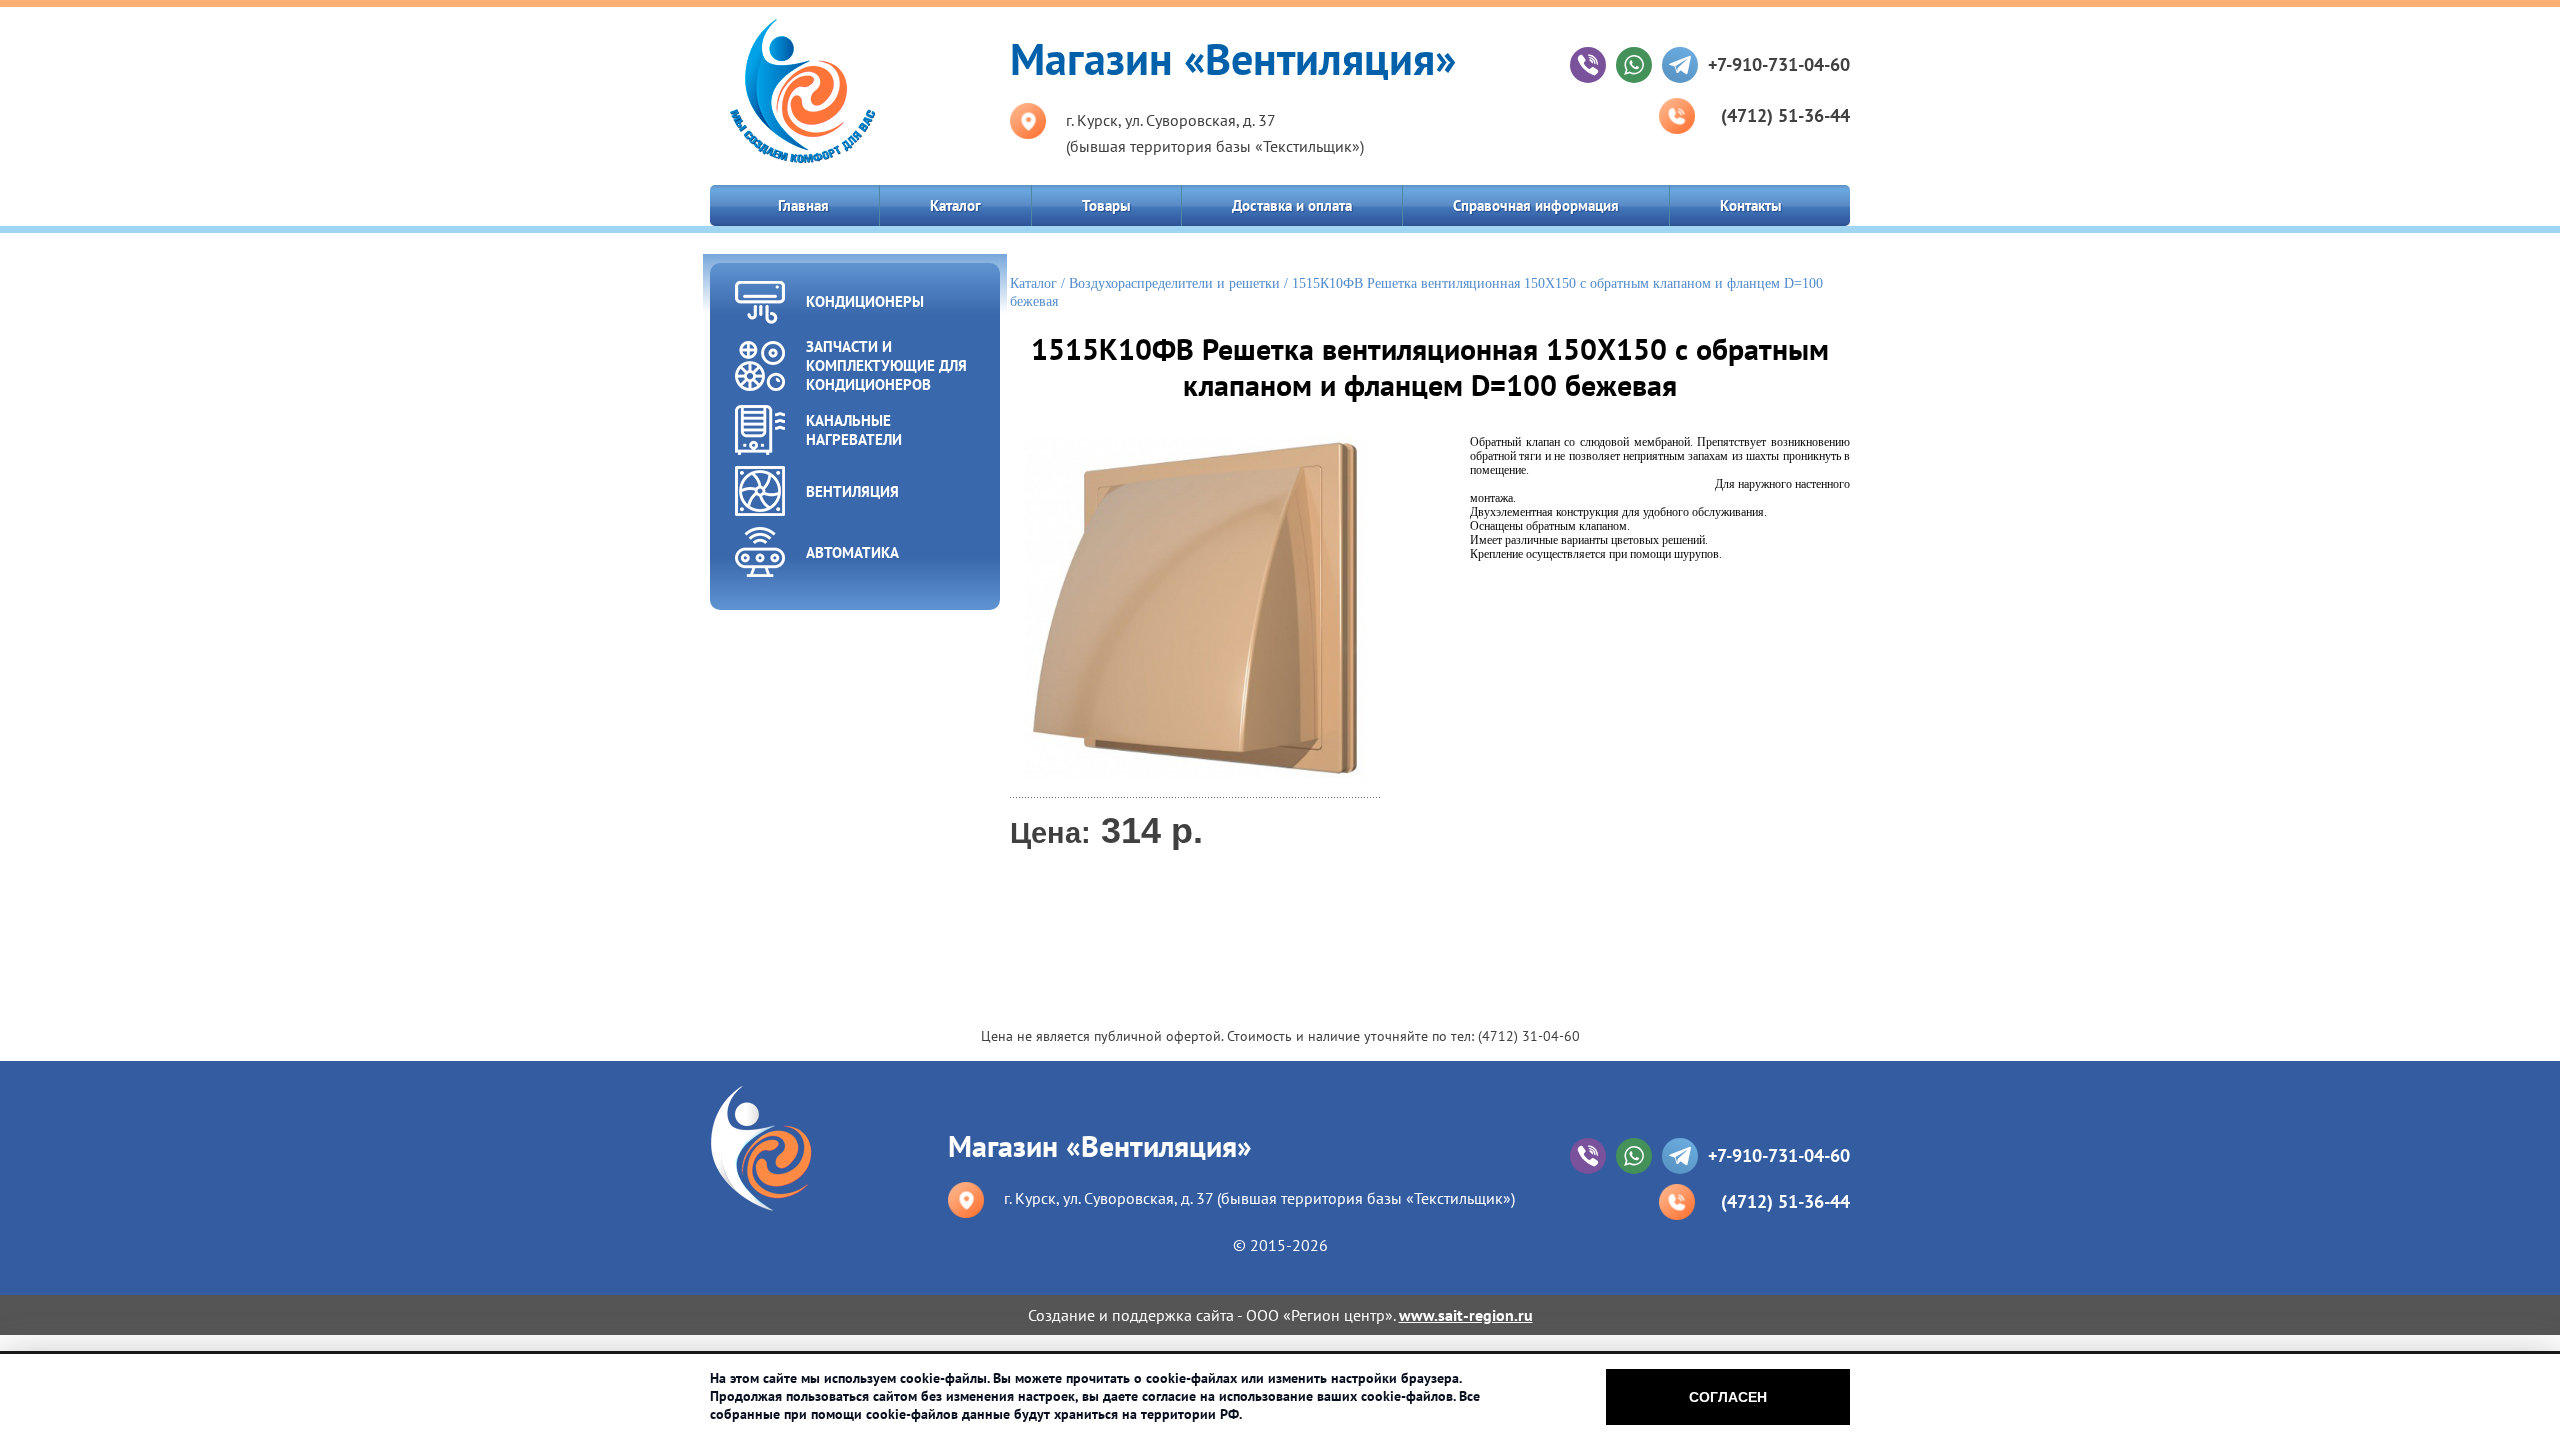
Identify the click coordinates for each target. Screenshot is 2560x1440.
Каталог (955, 205)
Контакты (1751, 205)
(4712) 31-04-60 (1529, 1036)
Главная (803, 205)
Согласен (1728, 1397)
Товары (1106, 205)
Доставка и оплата (1292, 205)
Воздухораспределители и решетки (1174, 283)
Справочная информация (1536, 205)
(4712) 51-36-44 (1785, 115)
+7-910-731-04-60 (1779, 64)
